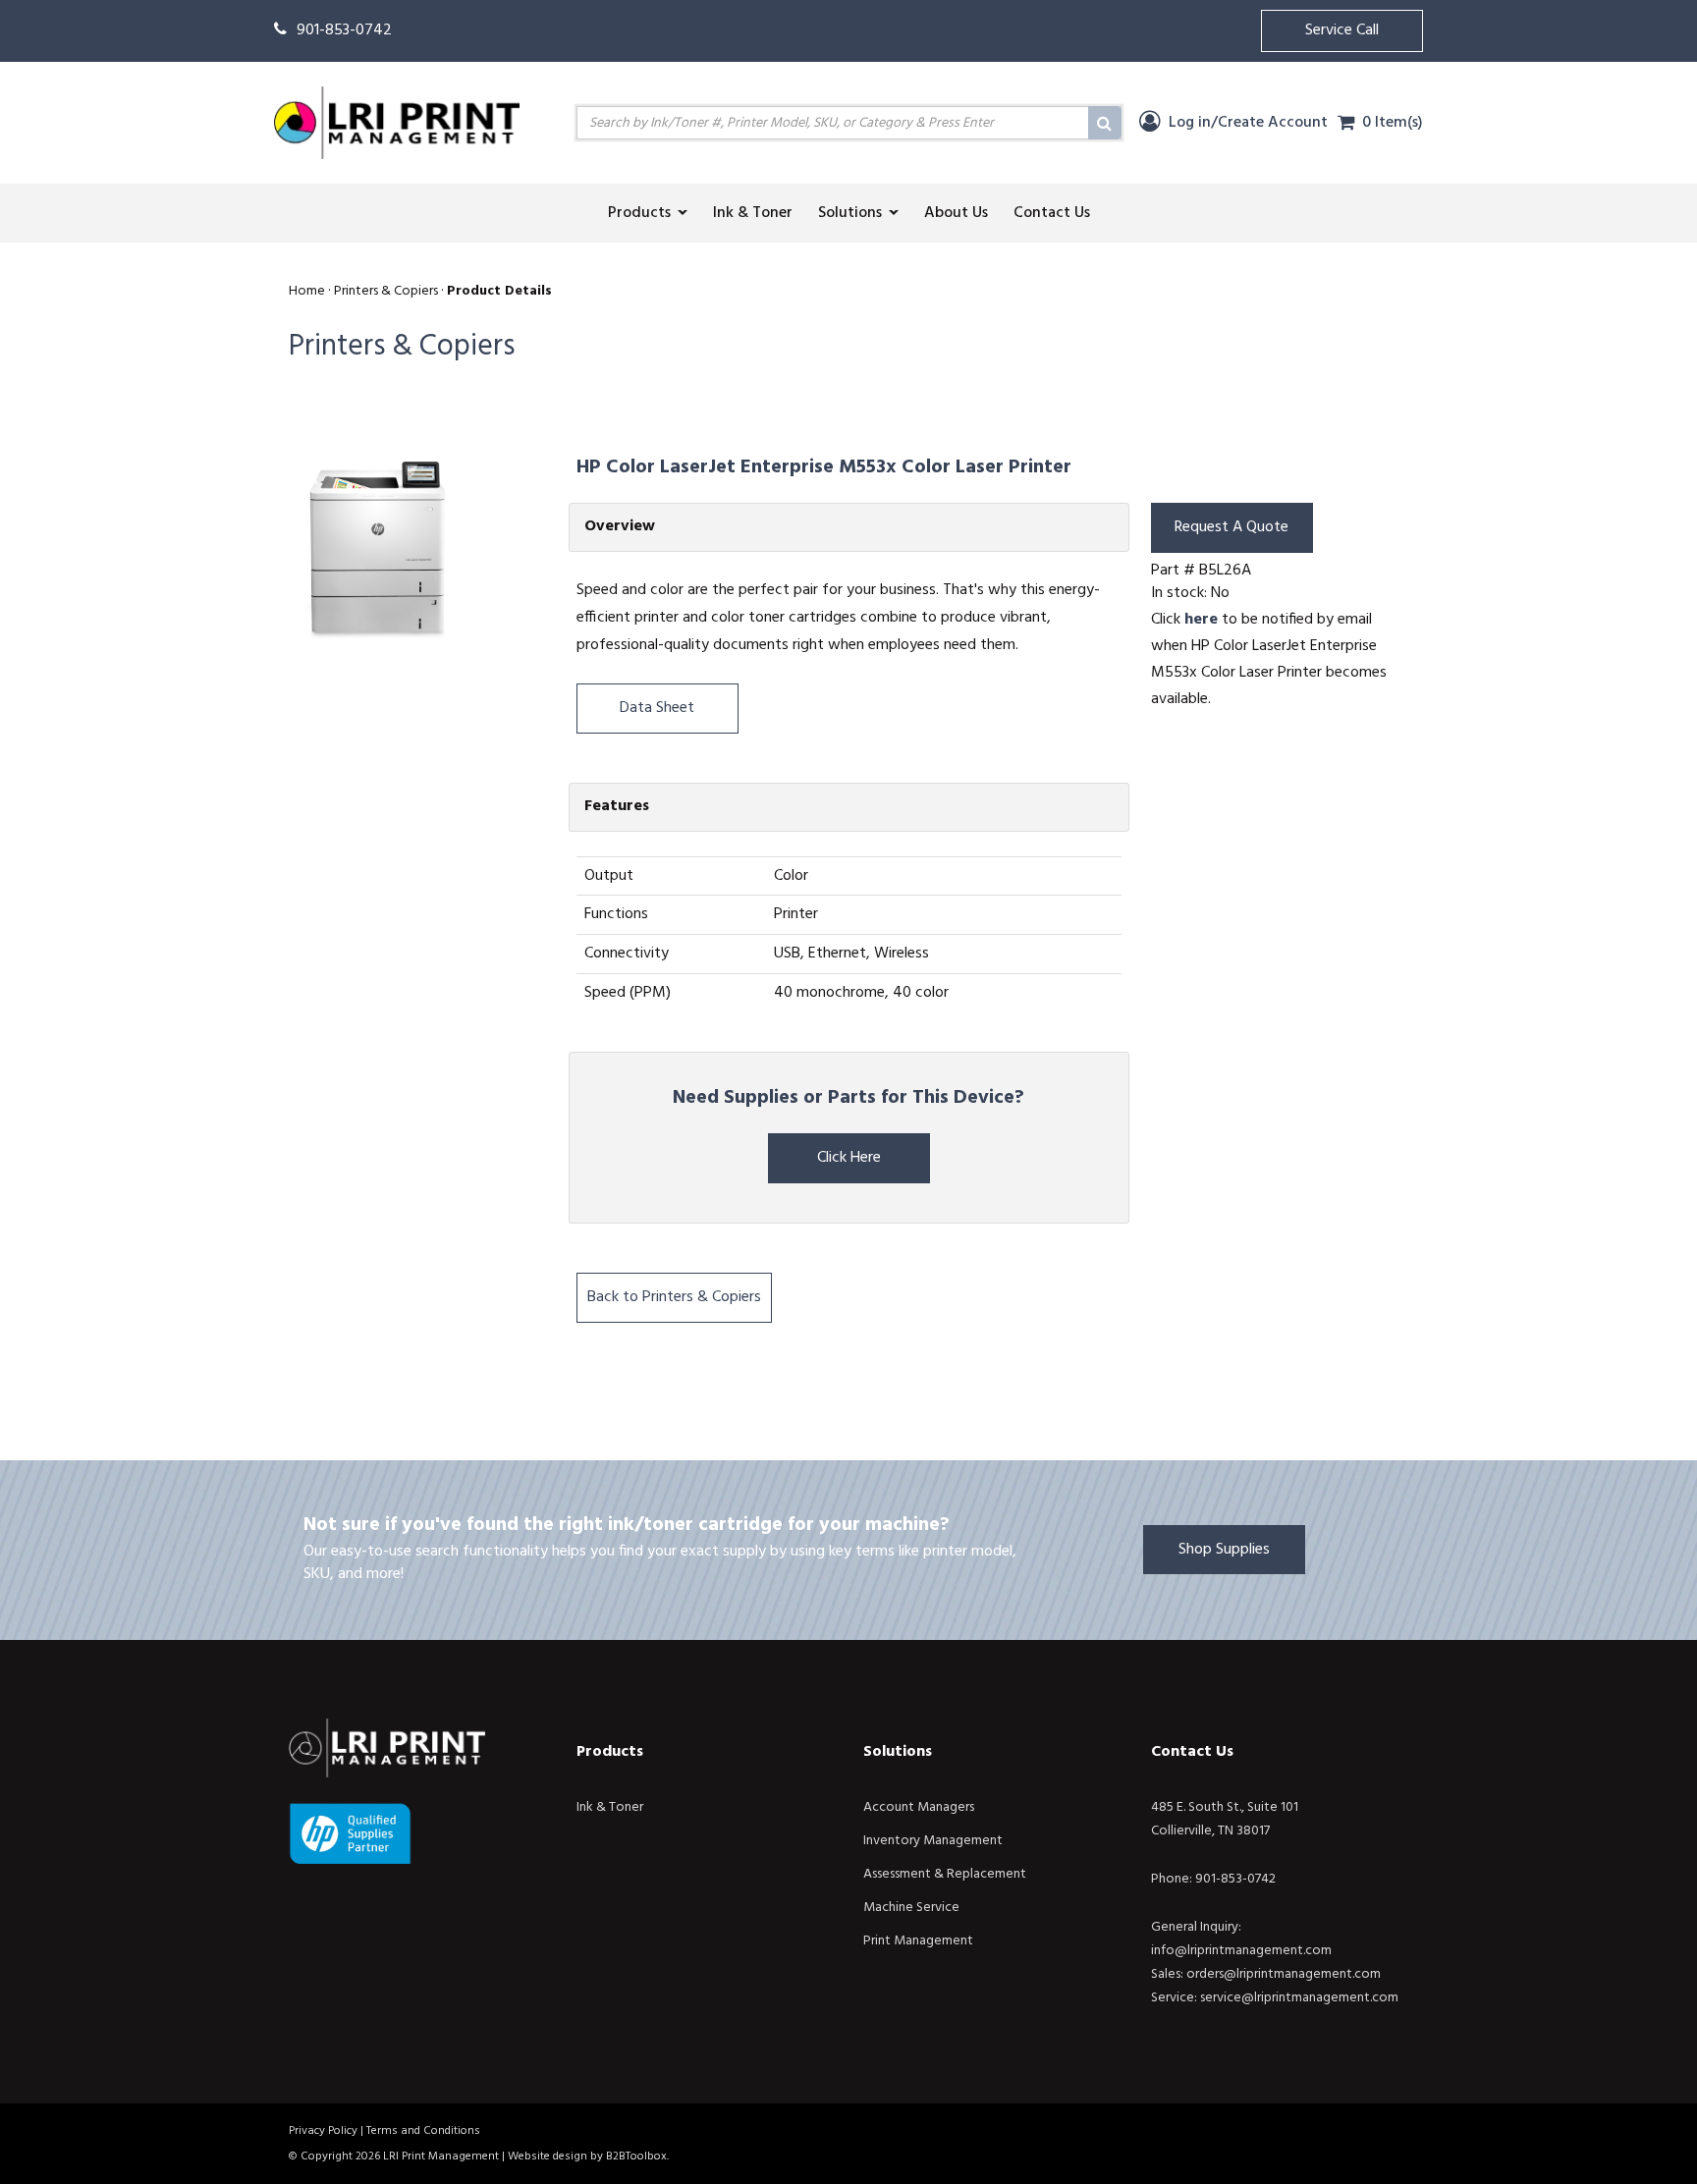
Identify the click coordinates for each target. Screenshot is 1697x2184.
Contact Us (1192, 1752)
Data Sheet (657, 708)
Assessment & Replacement (945, 1874)
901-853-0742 (344, 30)
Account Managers (919, 1807)
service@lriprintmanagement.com (1299, 1998)
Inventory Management (933, 1841)
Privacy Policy (323, 2131)
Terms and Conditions (423, 2131)
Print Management (918, 1941)
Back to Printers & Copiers (674, 1297)
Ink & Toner (610, 1807)
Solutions (898, 1752)
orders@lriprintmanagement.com (1284, 1974)
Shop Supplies (1224, 1550)
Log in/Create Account (1246, 123)
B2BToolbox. (637, 2157)
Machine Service (911, 1908)
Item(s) (1393, 123)
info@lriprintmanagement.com (1241, 1951)
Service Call (1342, 30)
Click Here (849, 1158)
